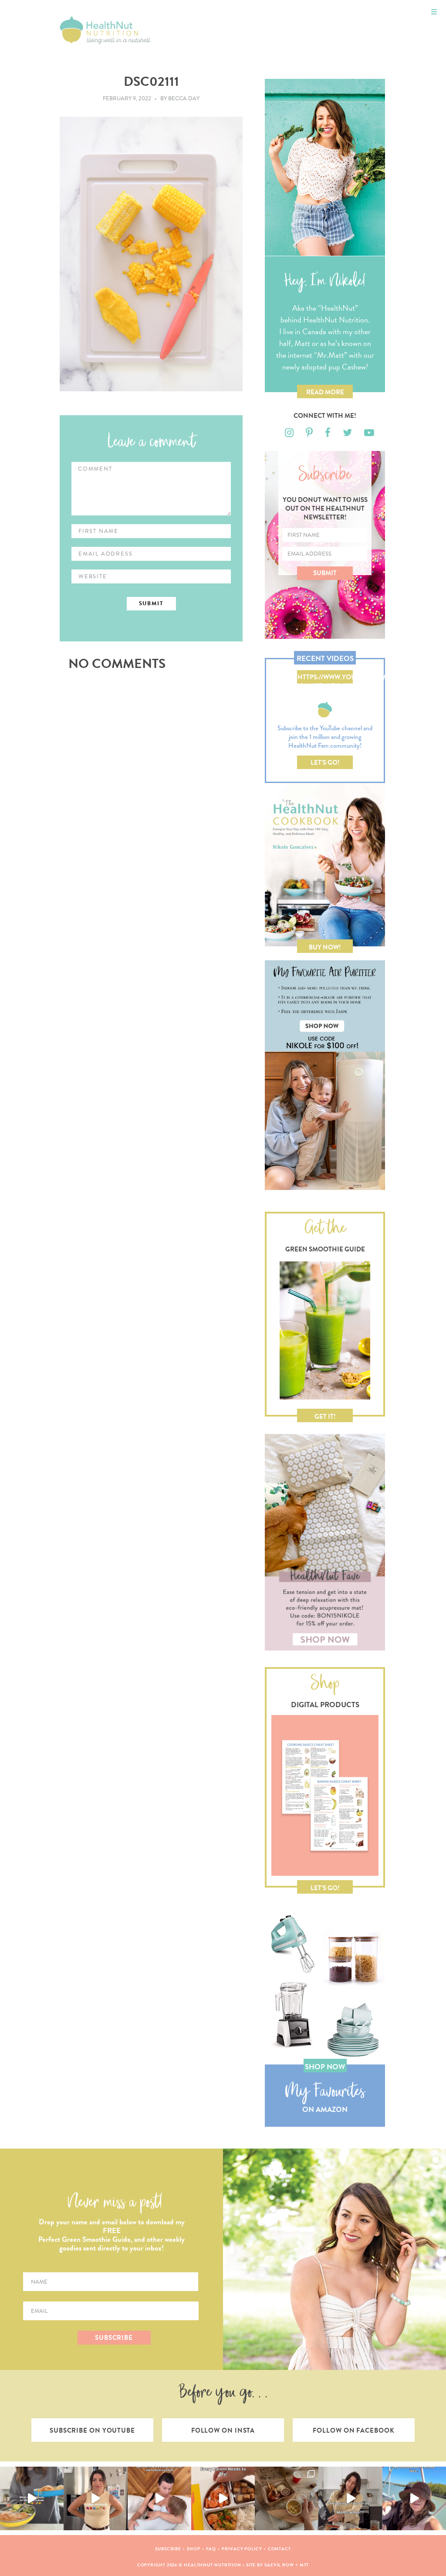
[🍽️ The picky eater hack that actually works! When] (223, 2498)
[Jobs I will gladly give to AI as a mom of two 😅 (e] (350, 2498)
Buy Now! (325, 947)
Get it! (325, 1417)
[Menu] (434, 12)
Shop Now (325, 2067)
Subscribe (168, 2549)
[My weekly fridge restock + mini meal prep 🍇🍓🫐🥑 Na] (95, 2498)
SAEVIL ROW (279, 2565)
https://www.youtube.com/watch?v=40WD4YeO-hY (325, 678)
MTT (304, 2565)
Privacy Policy (242, 2549)
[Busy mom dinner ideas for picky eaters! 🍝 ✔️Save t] (32, 2498)
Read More (325, 392)
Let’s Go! (325, 763)
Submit (325, 573)
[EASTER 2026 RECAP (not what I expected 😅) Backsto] (287, 2498)
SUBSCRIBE (114, 2338)
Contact (279, 2549)
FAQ (211, 2549)
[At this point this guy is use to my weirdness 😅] (414, 2498)
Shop (194, 2549)
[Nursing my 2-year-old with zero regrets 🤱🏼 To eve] (159, 2498)
